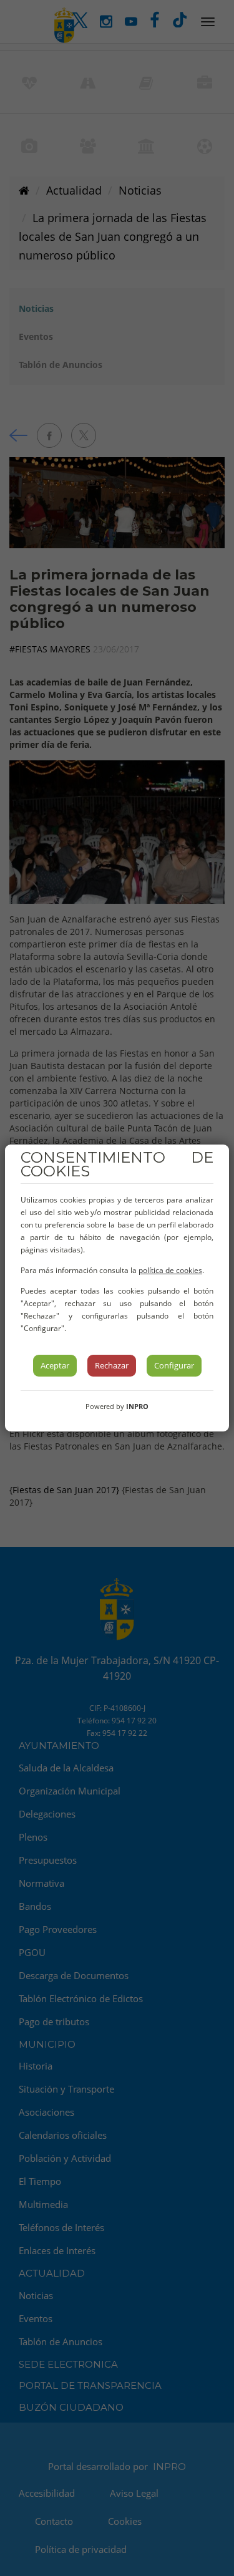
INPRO (137, 1406)
